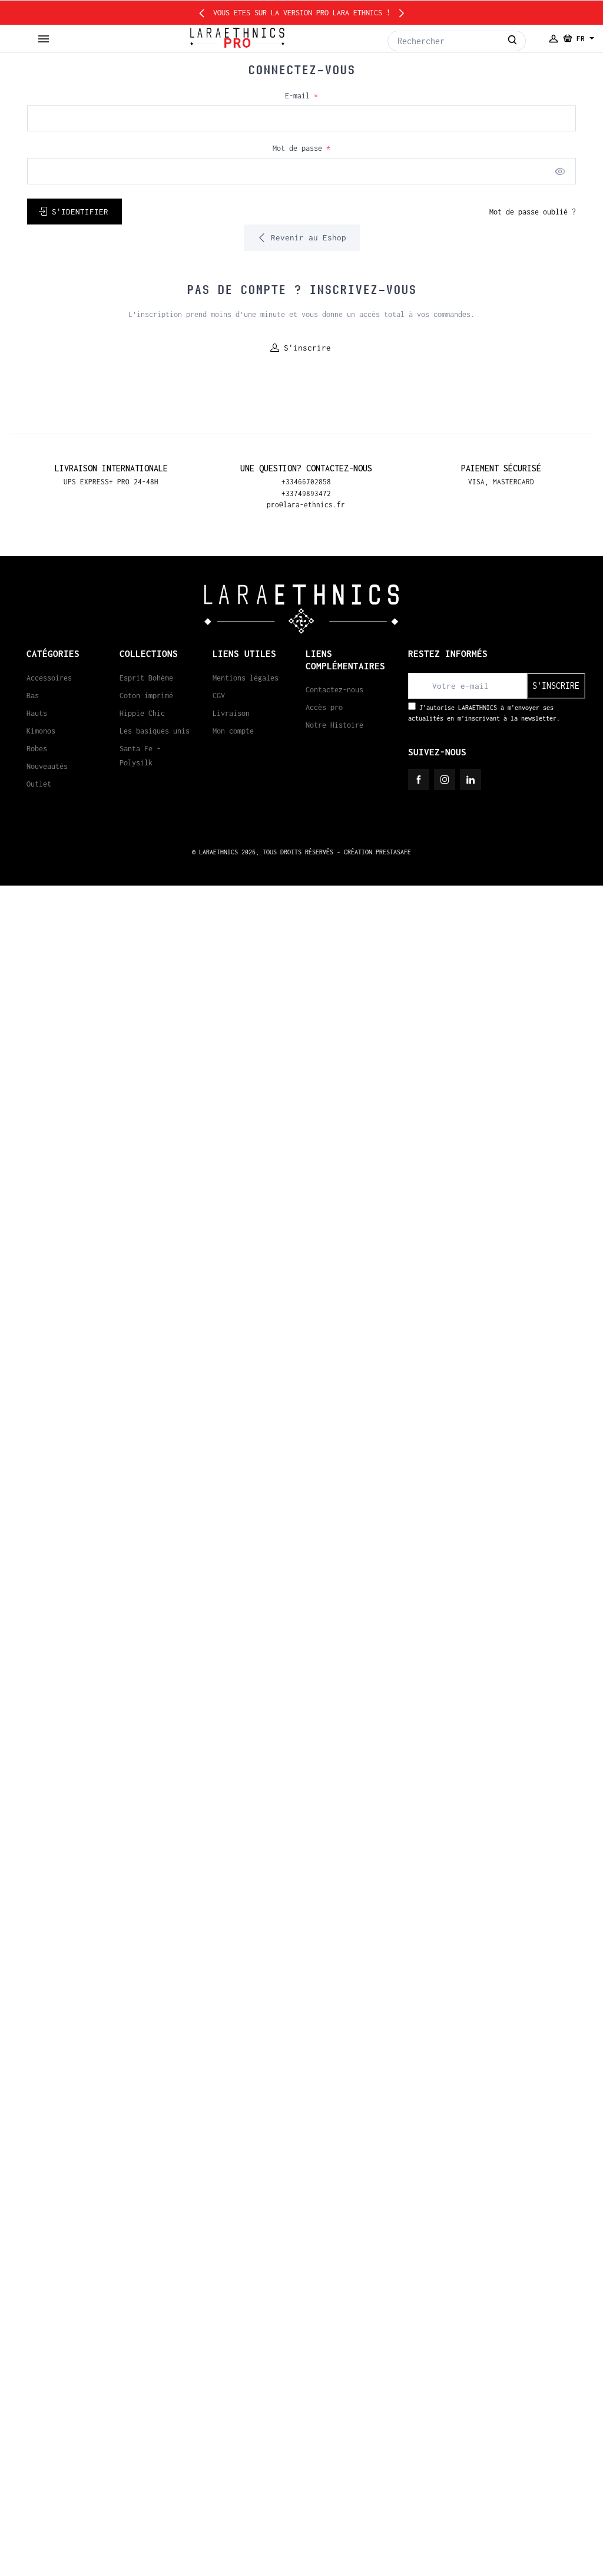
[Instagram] (445, 780)
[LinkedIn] (471, 780)
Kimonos (41, 731)
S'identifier (80, 212)
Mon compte (233, 731)
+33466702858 (306, 482)
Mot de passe (301, 148)
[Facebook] (419, 780)
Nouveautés (47, 766)
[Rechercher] (513, 41)
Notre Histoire (334, 725)
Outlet (39, 784)
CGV (219, 696)
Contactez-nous (334, 690)
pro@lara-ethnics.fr (306, 505)
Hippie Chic (142, 713)
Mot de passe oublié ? (533, 212)
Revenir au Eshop (306, 237)
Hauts (37, 713)
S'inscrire (307, 348)
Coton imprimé (146, 696)
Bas (33, 696)
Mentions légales (246, 678)
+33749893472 (306, 493)
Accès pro (324, 707)
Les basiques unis (155, 731)
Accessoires (49, 678)
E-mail (301, 96)
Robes (37, 749)
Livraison (231, 713)
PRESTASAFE (393, 852)
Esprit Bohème (146, 678)
